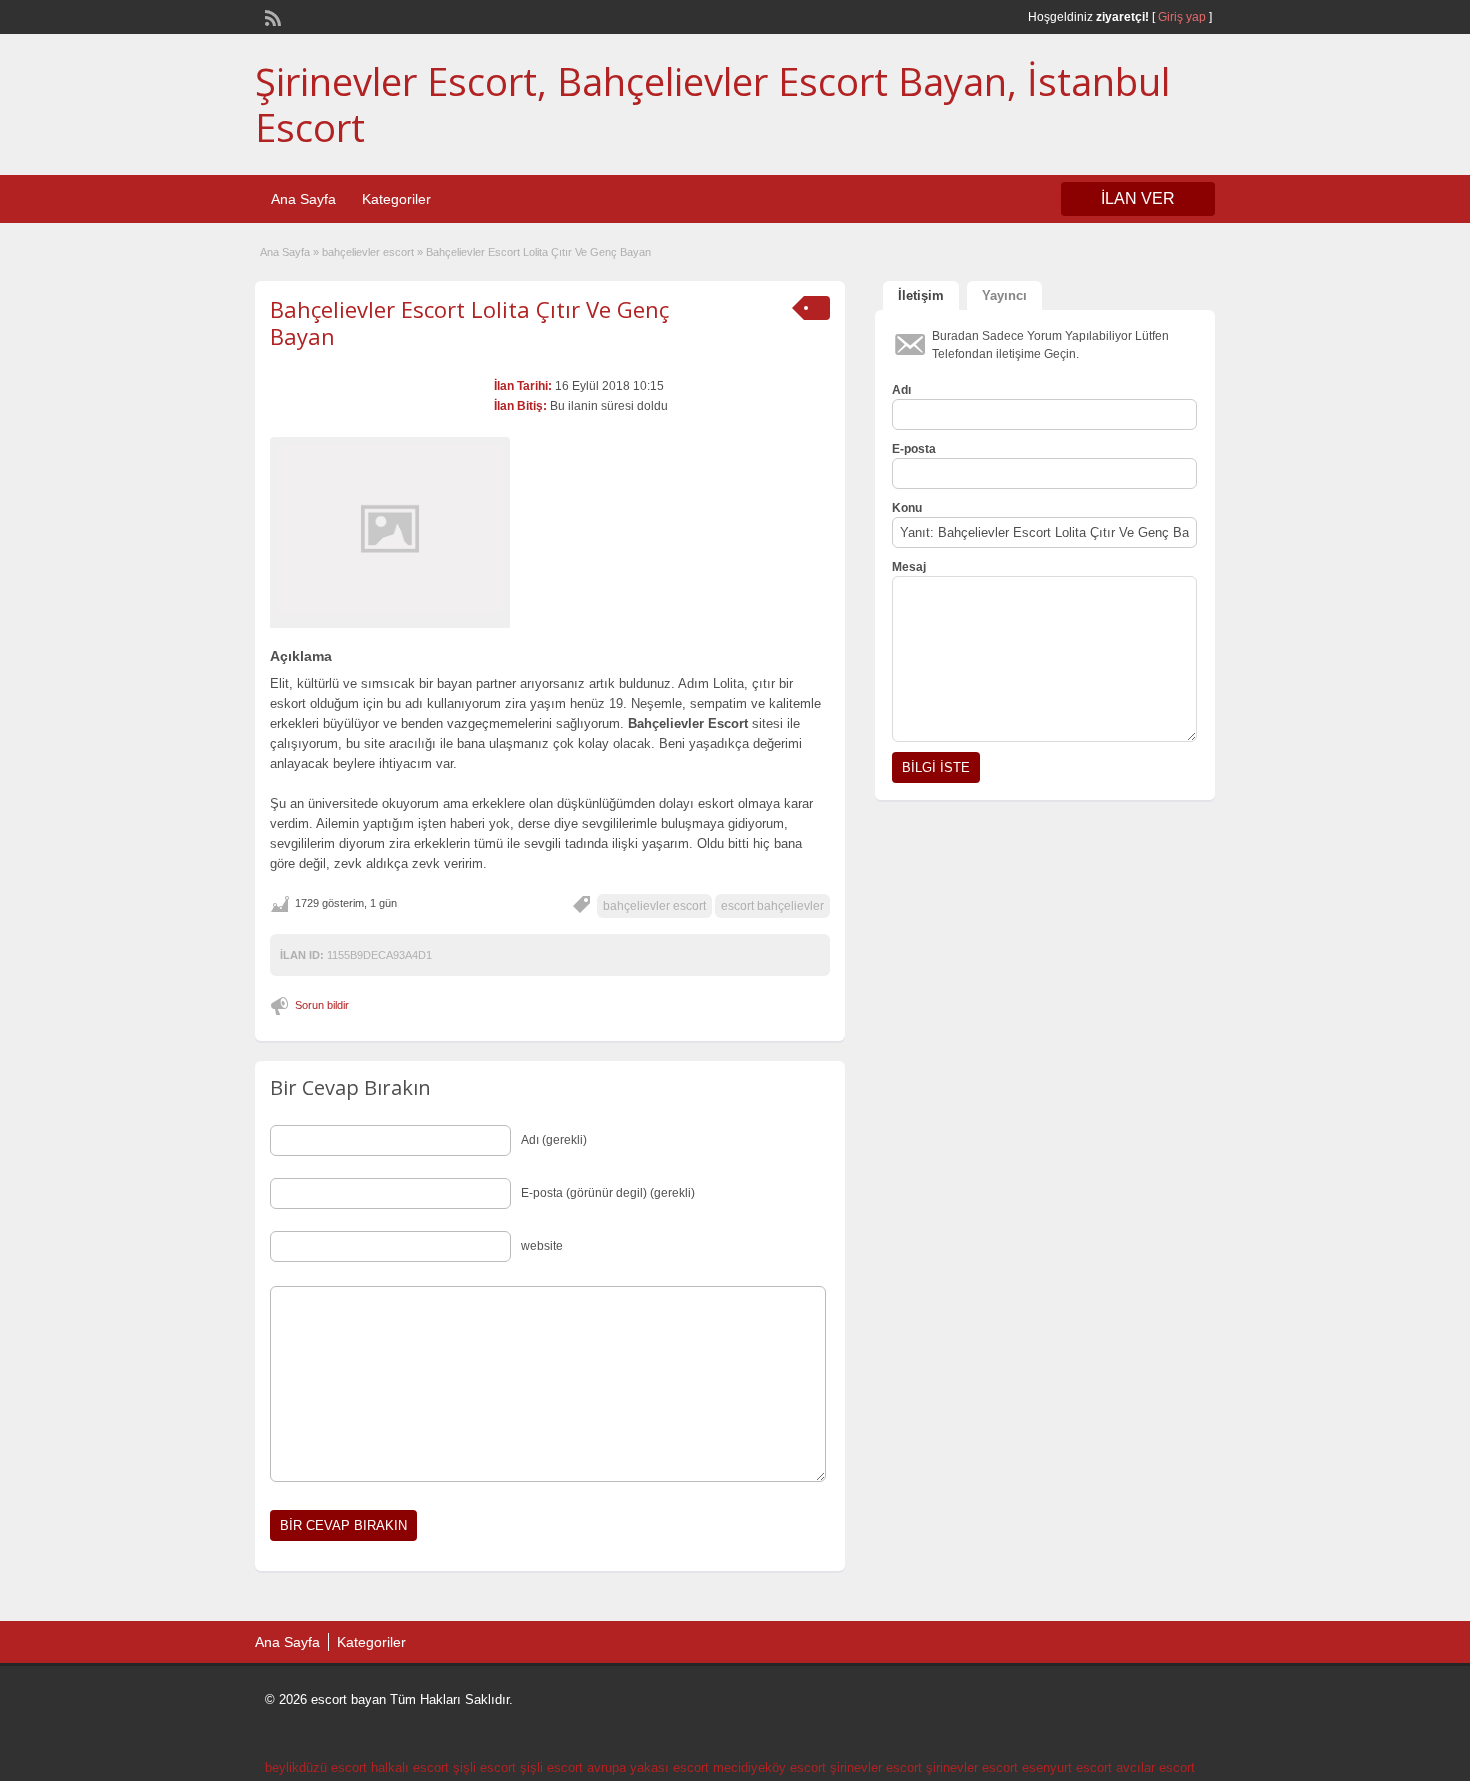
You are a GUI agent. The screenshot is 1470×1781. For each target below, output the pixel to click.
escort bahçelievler (772, 906)
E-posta (914, 449)
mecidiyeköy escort (769, 1767)
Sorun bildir (322, 1005)
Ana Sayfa (303, 199)
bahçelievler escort (368, 252)
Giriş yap (1182, 17)
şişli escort (484, 1767)
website (542, 1246)
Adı (901, 390)
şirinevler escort (876, 1767)
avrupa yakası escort (648, 1767)
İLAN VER (1138, 198)
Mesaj (909, 567)
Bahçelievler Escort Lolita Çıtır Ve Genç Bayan (469, 322)
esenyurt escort (1067, 1767)
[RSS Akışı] (271, 16)
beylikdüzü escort (316, 1767)
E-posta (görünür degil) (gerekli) (608, 1193)
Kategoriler (396, 199)
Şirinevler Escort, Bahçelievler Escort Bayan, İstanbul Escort (712, 104)
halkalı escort (410, 1767)
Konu (907, 508)
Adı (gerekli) (554, 1140)
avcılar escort (1155, 1767)
